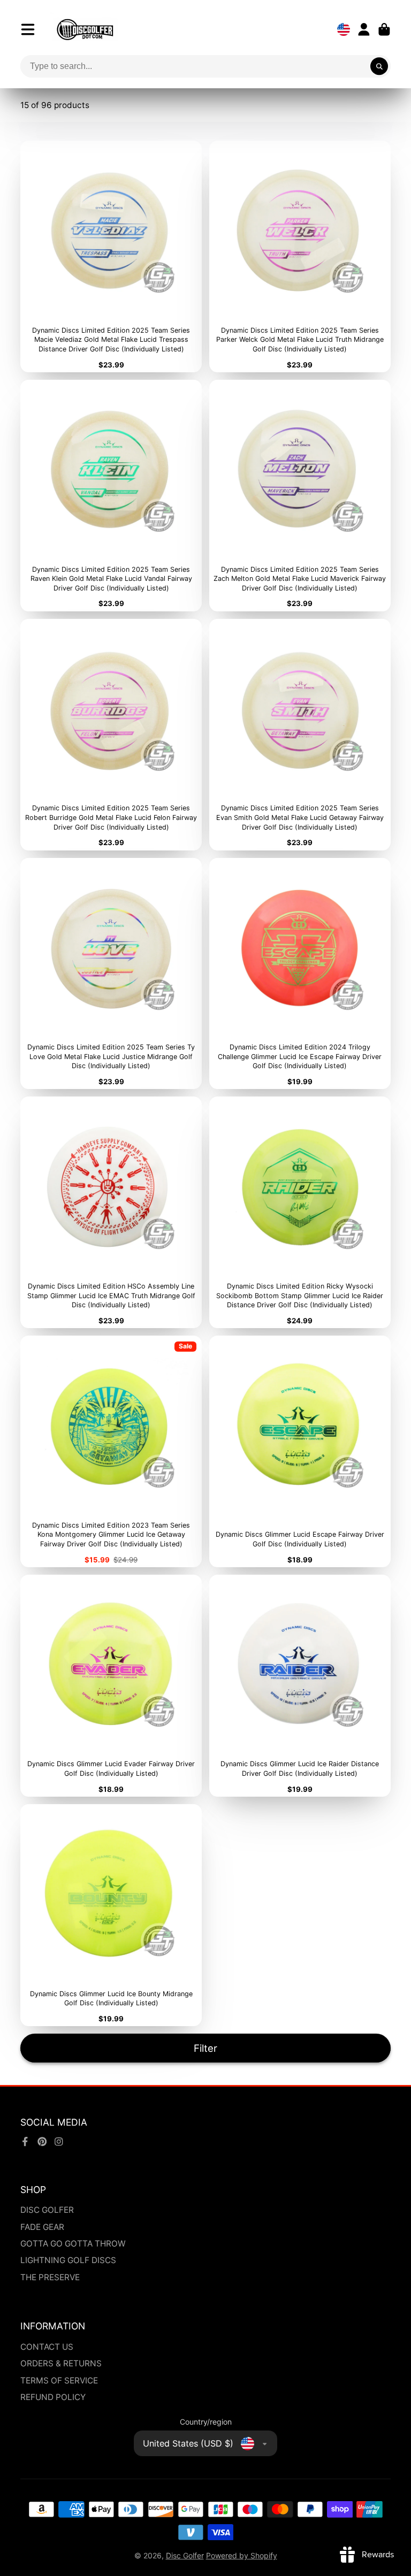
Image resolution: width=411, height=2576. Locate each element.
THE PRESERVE (50, 2277)
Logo (85, 29)
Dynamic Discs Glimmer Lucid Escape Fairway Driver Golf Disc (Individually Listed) (300, 1451)
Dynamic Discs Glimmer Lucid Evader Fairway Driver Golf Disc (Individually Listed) (111, 1686)
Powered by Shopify (242, 2555)
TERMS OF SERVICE (59, 2380)
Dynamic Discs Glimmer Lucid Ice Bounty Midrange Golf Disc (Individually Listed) (111, 1915)
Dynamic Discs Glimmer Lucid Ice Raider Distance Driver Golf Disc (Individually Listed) (300, 1686)
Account (364, 29)
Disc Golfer (185, 2555)
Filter (205, 2048)
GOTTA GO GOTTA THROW (73, 2244)
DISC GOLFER (47, 2210)
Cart (384, 29)
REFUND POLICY (53, 2397)
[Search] (379, 66)
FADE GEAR (42, 2227)
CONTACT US (47, 2347)
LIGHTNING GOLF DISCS (68, 2260)
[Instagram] (59, 2142)
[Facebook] (25, 2142)
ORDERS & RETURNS (61, 2363)
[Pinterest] (42, 2142)
